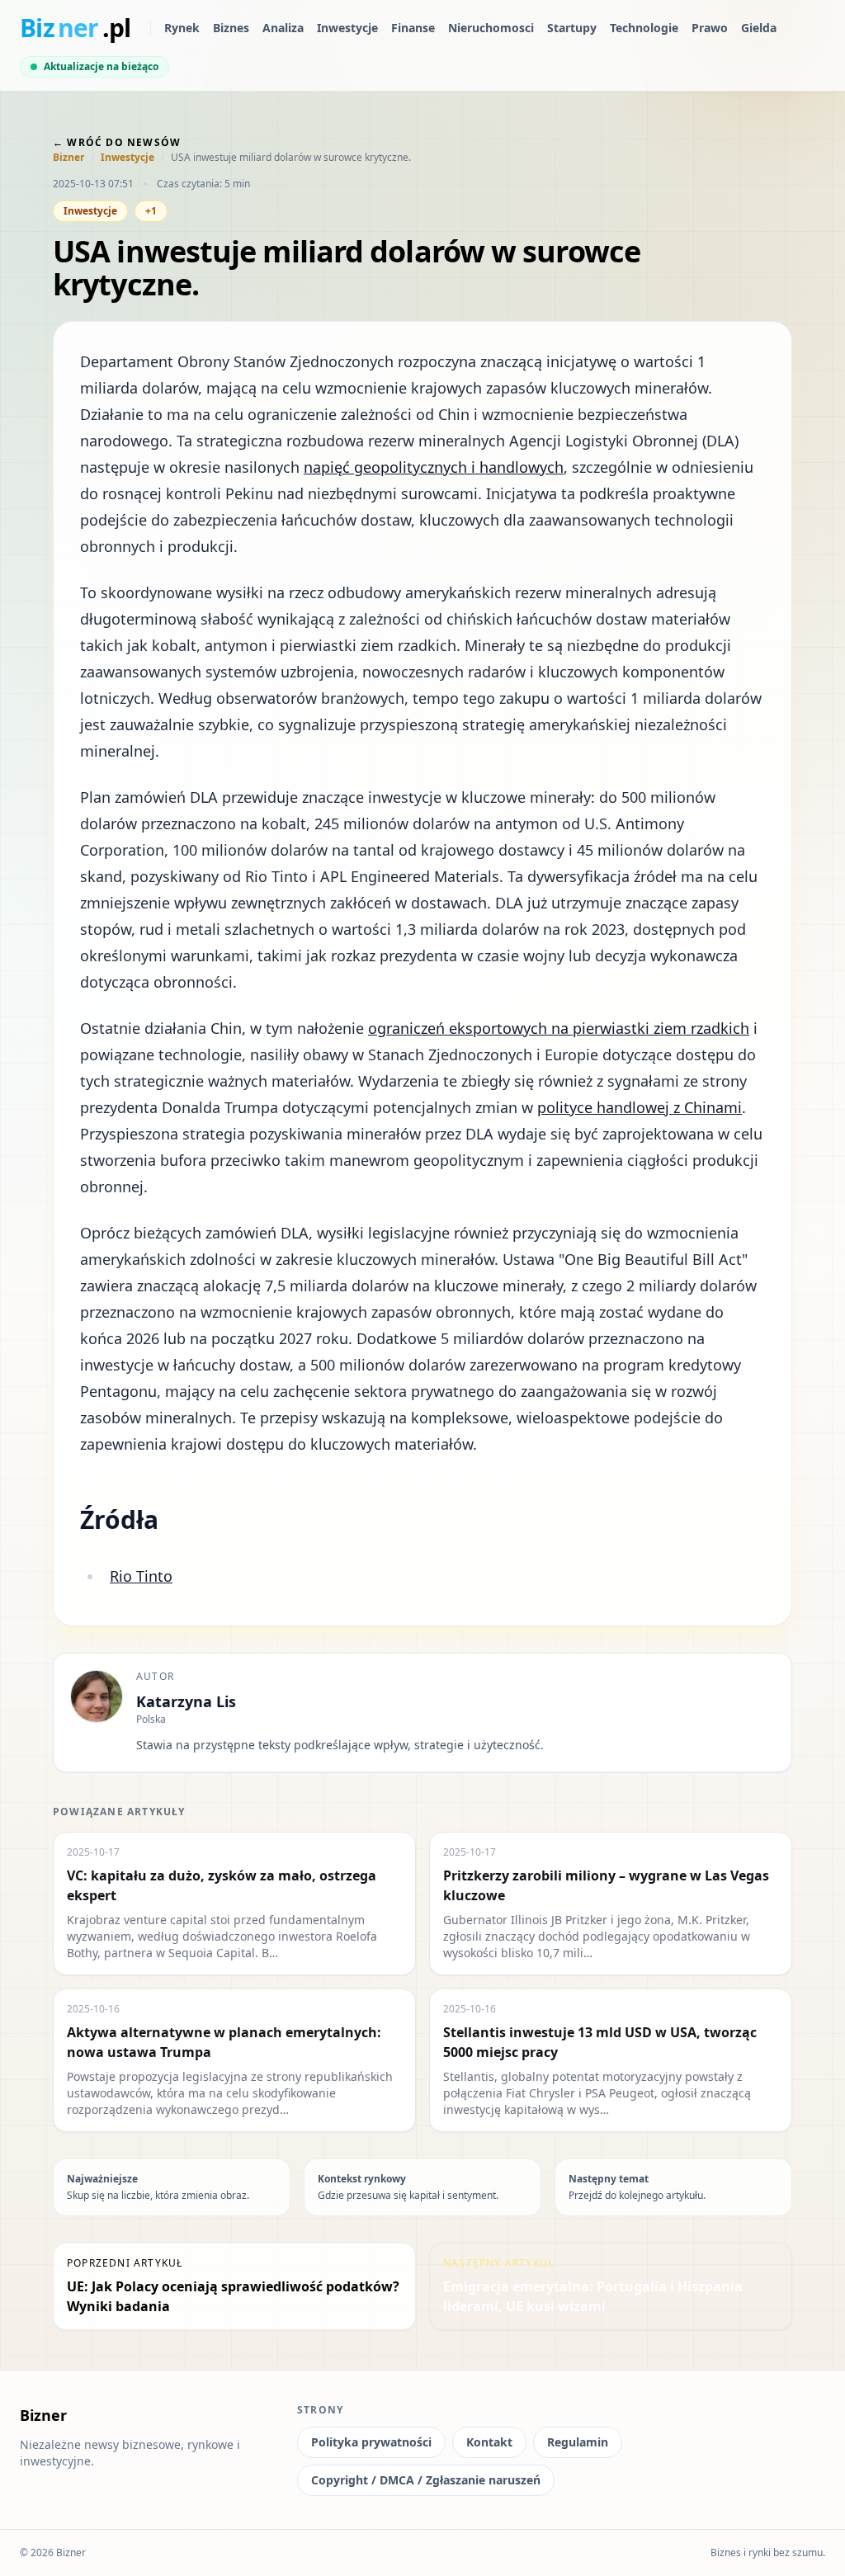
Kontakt (489, 2442)
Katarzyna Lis (186, 1701)
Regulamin (578, 2442)
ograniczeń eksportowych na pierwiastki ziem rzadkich (559, 1028)
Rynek (182, 28)
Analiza (283, 28)
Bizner (68, 158)
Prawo (710, 28)
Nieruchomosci (491, 28)
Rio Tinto (141, 1576)
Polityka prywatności (371, 2442)
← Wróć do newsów (117, 142)
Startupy (572, 28)
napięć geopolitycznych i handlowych (434, 467)
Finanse (413, 28)
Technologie (644, 28)
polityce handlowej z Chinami (640, 1107)
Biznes (231, 28)
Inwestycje (347, 28)
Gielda (759, 28)
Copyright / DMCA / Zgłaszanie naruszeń (426, 2480)
